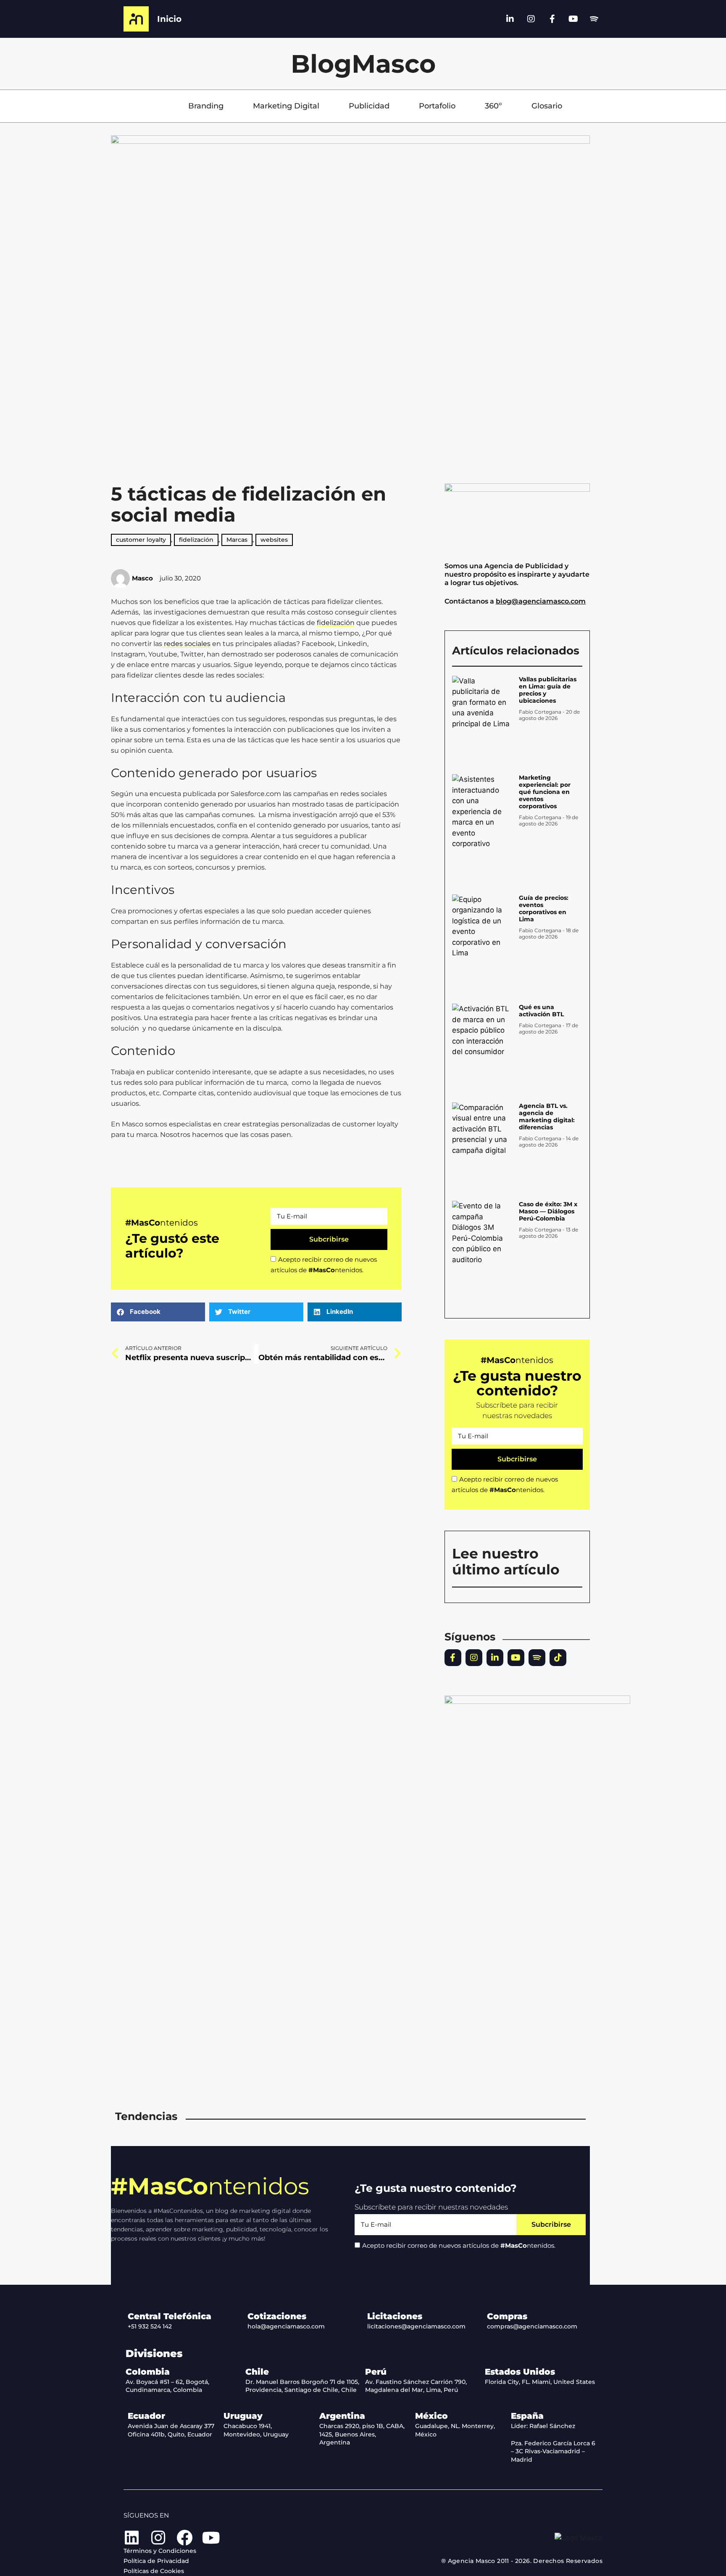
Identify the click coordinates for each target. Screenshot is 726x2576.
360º (493, 106)
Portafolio (437, 106)
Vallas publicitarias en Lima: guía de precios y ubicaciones (548, 690)
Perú (376, 2372)
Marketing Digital (286, 106)
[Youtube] (573, 19)
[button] (158, 1312)
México (431, 2416)
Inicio (169, 19)
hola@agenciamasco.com (286, 2326)
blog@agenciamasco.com (541, 601)
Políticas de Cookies (154, 2571)
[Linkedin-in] (510, 19)
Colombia (148, 2372)
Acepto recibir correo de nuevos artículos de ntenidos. (459, 2245)
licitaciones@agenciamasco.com (416, 2326)
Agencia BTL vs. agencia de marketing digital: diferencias (547, 1117)
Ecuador (146, 2416)
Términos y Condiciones (160, 2551)
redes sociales (186, 644)
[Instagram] (531, 19)
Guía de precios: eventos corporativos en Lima (544, 908)
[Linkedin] (132, 2538)
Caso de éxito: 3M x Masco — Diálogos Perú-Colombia (548, 1211)
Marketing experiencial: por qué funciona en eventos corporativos (545, 792)
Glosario (547, 106)
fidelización (336, 623)
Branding (206, 106)
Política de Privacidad (156, 2561)
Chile (257, 2372)
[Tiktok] (558, 1658)
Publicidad (369, 106)
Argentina (342, 2416)
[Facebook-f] (552, 19)
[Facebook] (184, 2538)
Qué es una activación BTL (541, 1011)
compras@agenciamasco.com (532, 2326)
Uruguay (243, 2416)
